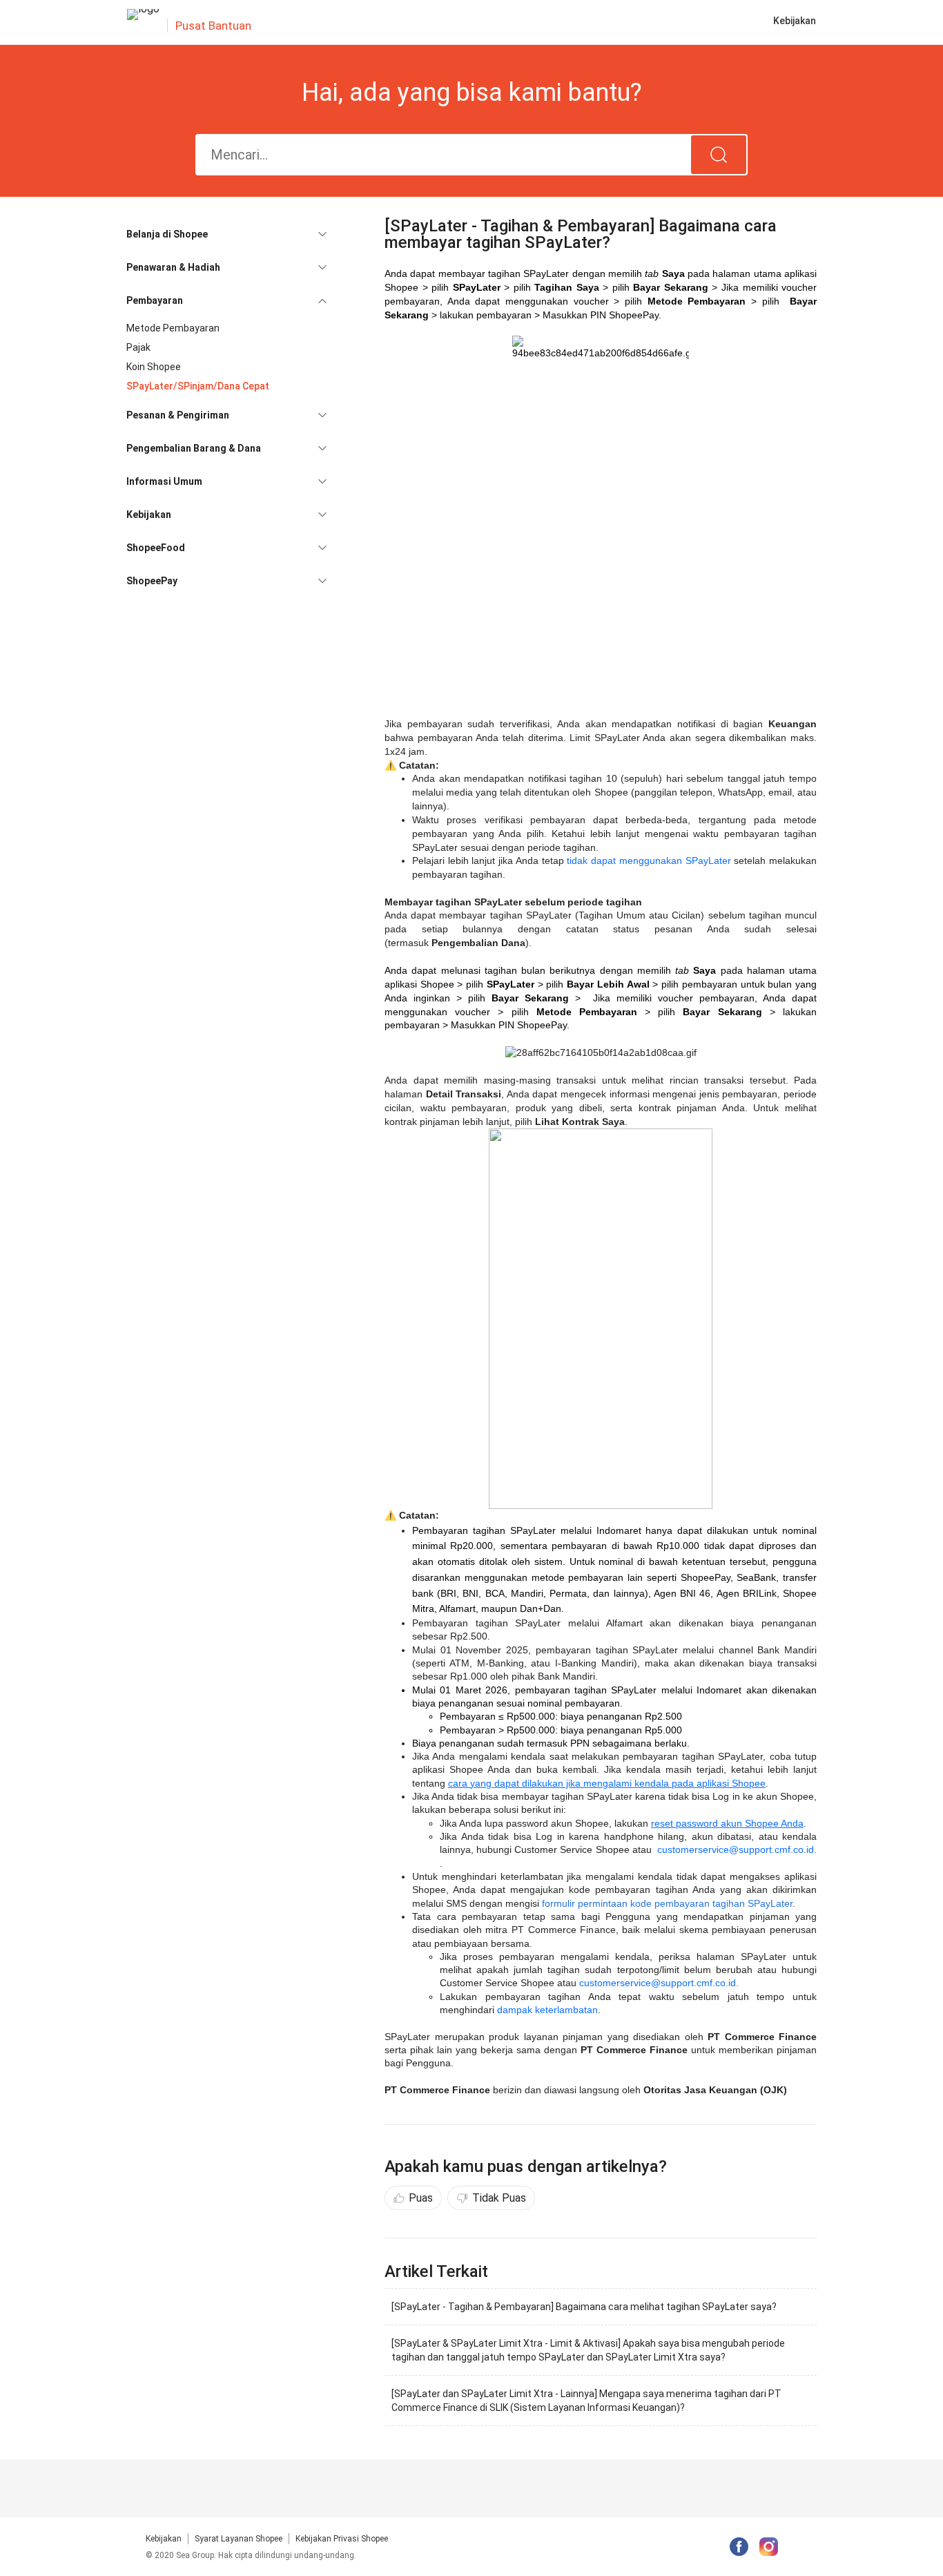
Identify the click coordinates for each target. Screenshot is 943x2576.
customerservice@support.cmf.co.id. (737, 1849)
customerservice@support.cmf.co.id (658, 1983)
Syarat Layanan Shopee (239, 2539)
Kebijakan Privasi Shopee (342, 2539)
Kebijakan (164, 2539)
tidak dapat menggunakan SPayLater (649, 861)
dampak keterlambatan (547, 2010)
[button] (226, 234)
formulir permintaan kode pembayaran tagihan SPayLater (667, 1903)
